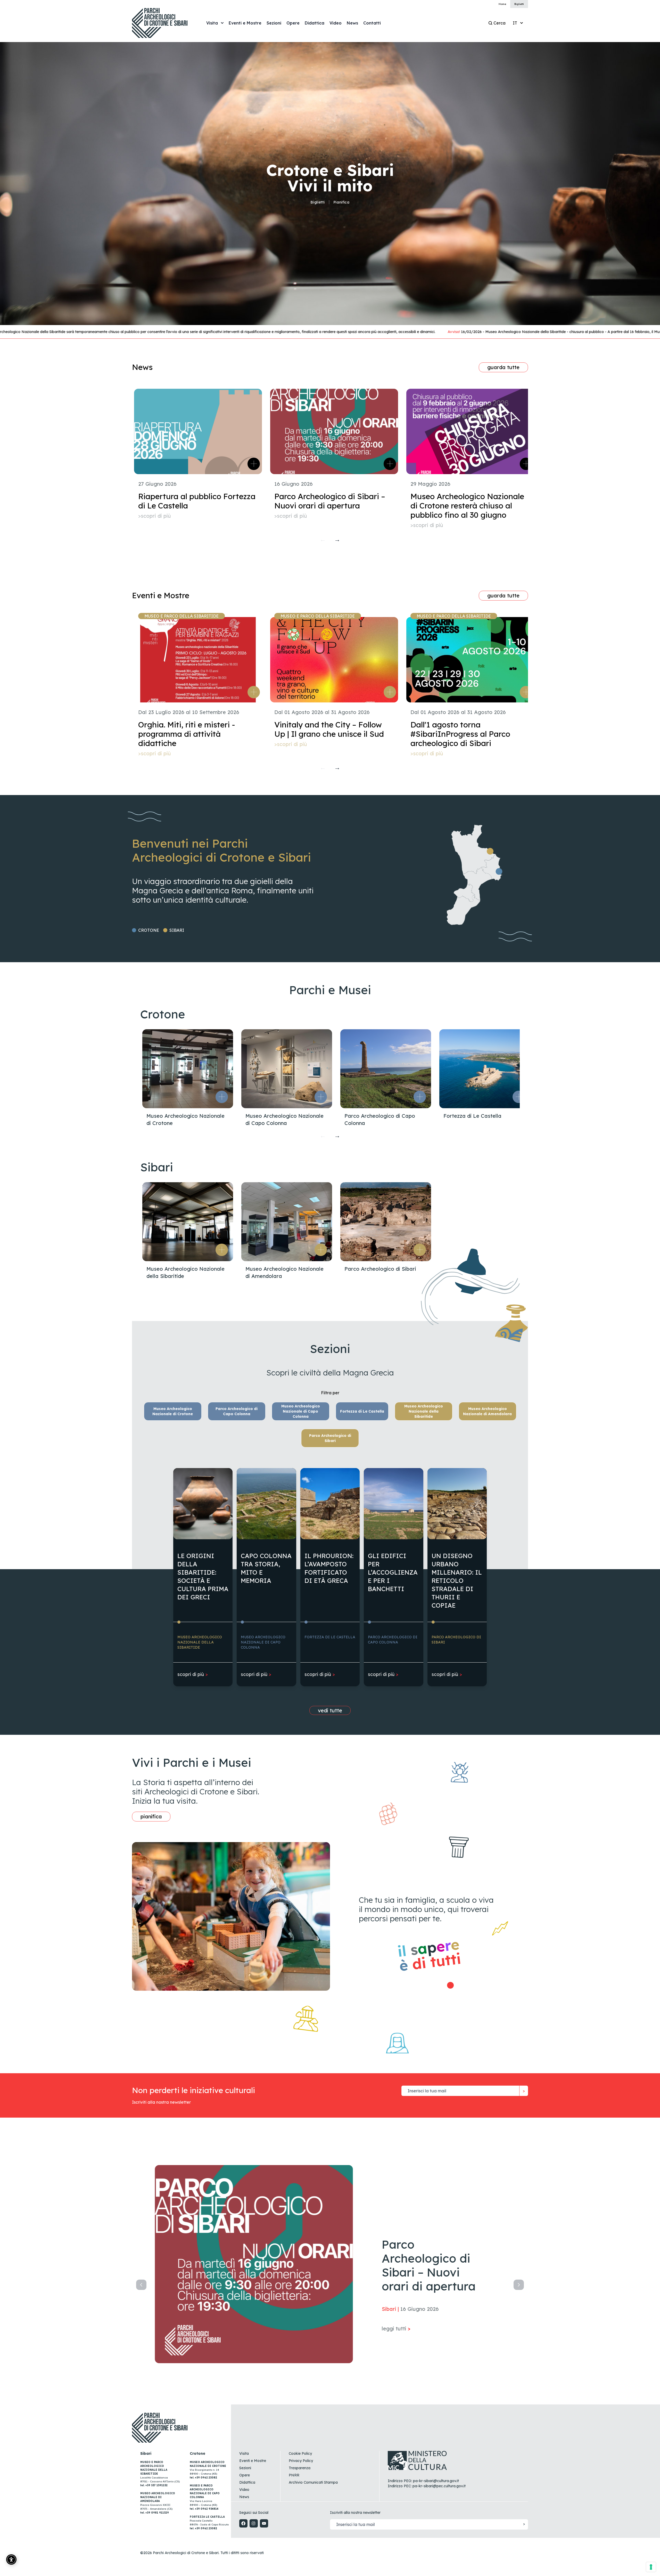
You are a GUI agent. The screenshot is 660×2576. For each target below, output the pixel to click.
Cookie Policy (300, 2453)
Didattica (247, 2482)
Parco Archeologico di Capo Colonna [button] (237, 1411)
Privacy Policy (301, 2461)
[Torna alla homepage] (165, 23)
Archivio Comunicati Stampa (313, 2482)
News (244, 2497)
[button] (222, 1097)
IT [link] (515, 23)
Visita (244, 2453)
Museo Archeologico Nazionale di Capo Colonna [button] (301, 1411)
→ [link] (337, 539)
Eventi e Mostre (253, 2461)
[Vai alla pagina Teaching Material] (452, 1985)
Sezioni (245, 2468)
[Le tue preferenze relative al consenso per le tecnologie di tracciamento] (651, 2567)
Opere (245, 2475)
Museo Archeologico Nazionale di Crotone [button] (173, 1411)
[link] (245, 23)
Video (244, 2490)
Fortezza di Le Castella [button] (362, 1411)
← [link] (323, 539)
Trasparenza (300, 2468)
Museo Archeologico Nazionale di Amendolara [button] (487, 1411)
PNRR (294, 2475)
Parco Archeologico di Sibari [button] (330, 1438)
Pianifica (341, 202)
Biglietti (317, 202)
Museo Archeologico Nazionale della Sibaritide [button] (424, 1411)
